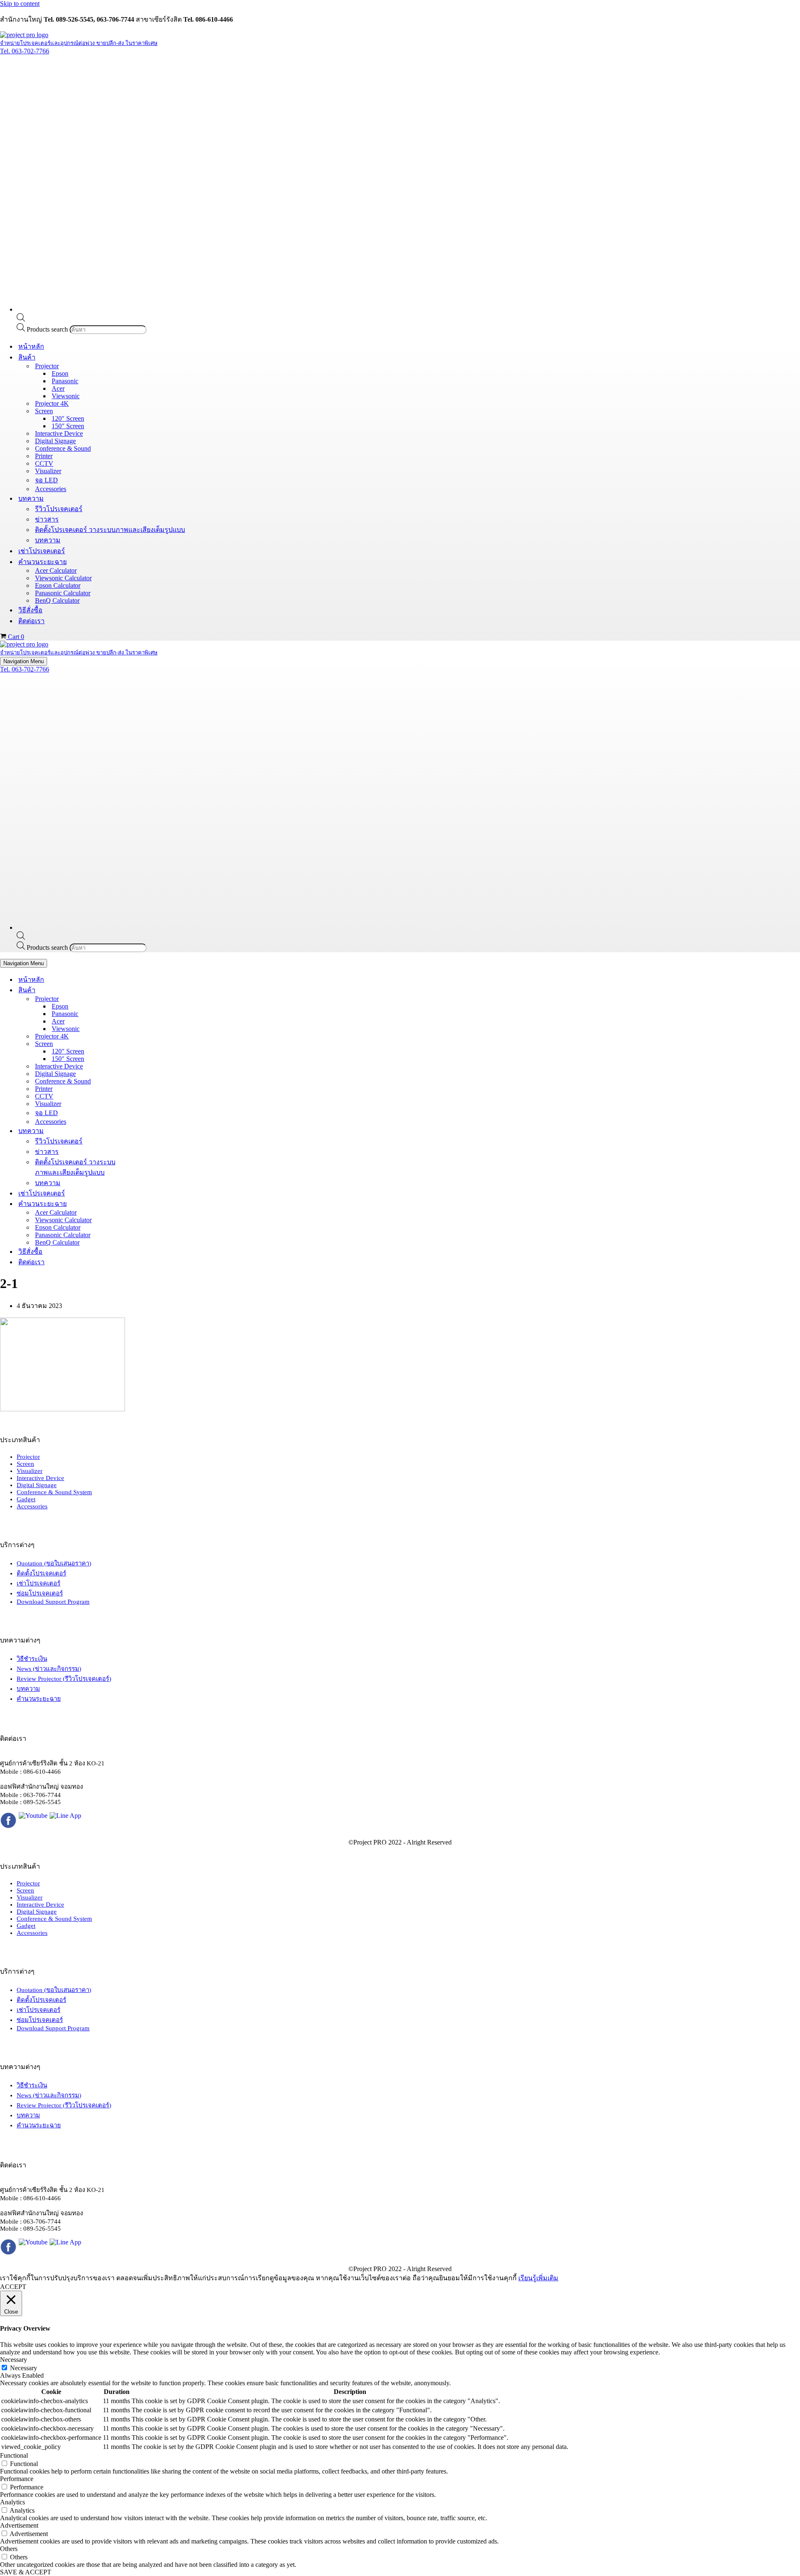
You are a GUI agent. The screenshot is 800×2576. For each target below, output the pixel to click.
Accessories (51, 489)
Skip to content (20, 4)
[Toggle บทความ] (146, 1131)
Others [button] (9, 2549)
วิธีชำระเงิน (32, 1659)
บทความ (48, 540)
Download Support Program (53, 1602)
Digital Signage (55, 441)
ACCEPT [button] (13, 2287)
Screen (25, 1464)
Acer (58, 388)
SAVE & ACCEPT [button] (26, 2572)
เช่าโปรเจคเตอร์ (42, 551)
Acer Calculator (56, 570)
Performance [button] (17, 2479)
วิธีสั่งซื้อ (30, 610)
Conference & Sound (63, 448)
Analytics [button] (12, 2502)
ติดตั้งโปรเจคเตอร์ (41, 1573)
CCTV (44, 463)
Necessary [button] (14, 2360)
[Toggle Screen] (146, 1044)
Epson (60, 373)
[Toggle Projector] (146, 999)
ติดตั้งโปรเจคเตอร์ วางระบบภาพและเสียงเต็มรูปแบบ (110, 530)
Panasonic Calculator (63, 593)
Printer (44, 456)
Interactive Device (59, 433)
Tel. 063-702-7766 (25, 51)
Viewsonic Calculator (63, 578)
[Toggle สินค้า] (146, 990)
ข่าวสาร (47, 519)
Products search (48, 329)
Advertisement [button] (19, 2525)
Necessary (24, 2368)
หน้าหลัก (31, 346)
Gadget (26, 1499)
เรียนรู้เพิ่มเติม (538, 2278)
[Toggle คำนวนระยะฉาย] (146, 1204)
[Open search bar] (21, 319)
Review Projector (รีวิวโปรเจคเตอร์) (64, 1679)
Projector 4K (52, 403)
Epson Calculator (58, 585)
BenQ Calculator (57, 600)
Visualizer (48, 471)
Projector (28, 1457)
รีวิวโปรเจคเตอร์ (59, 509)
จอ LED (46, 480)
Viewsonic (66, 396)
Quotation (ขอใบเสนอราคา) (54, 1563)
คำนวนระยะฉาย (39, 1699)
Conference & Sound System (54, 1492)
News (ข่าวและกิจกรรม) (49, 1669)
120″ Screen (68, 418)
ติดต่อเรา (31, 621)
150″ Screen (68, 426)
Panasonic (65, 381)
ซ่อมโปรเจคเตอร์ (40, 1593)
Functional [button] (14, 2455)
